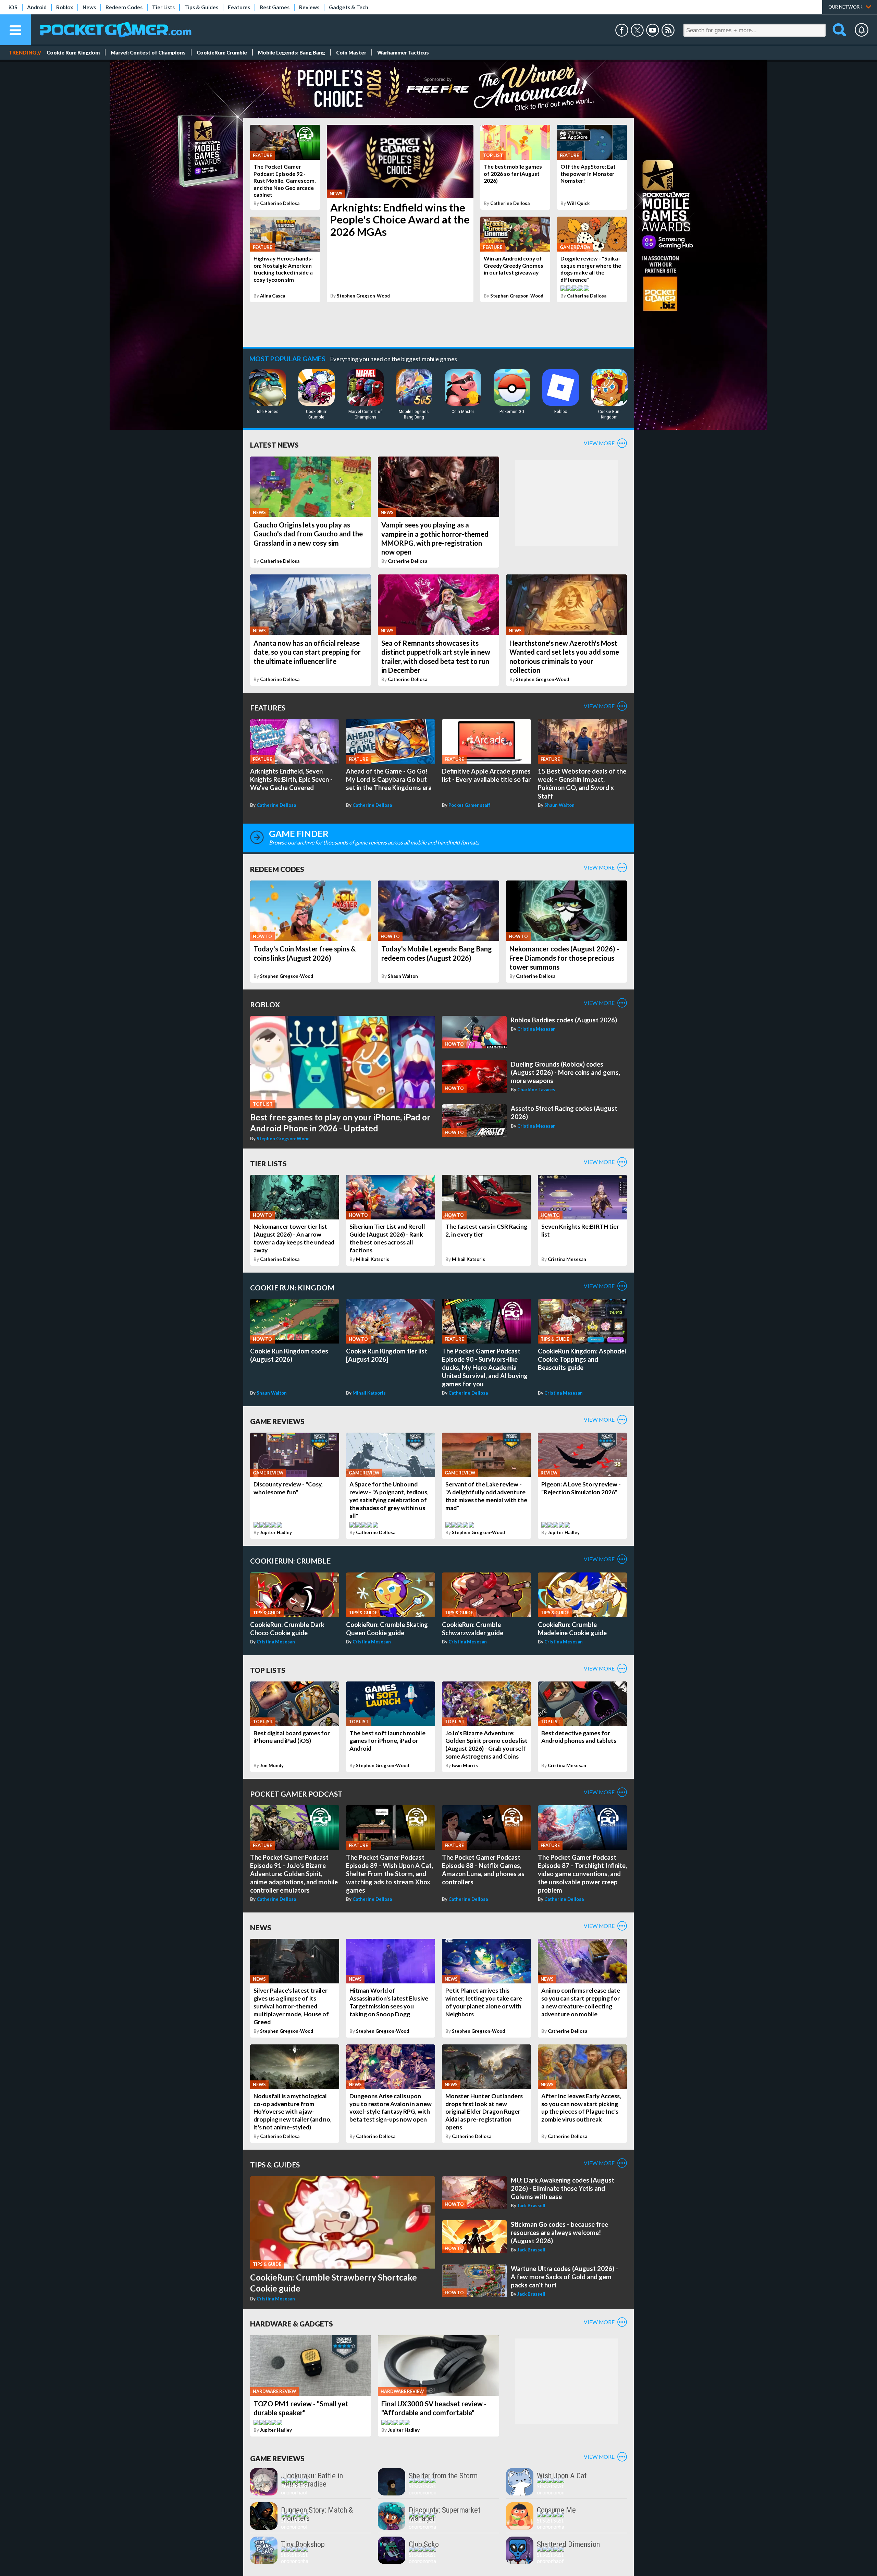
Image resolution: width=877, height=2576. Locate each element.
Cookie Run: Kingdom (73, 52)
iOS (13, 7)
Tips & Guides (201, 7)
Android (37, 7)
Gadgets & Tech (349, 7)
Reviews (309, 7)
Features (239, 7)
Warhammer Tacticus (403, 52)
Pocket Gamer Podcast (296, 1794)
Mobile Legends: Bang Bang (292, 52)
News (89, 7)
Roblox (65, 7)
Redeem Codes (124, 7)
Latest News (274, 445)
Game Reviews (277, 1421)
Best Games (275, 7)
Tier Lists (163, 7)
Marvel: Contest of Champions (148, 52)
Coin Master (351, 52)
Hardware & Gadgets (292, 2324)
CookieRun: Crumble (222, 52)
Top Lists (268, 1670)
